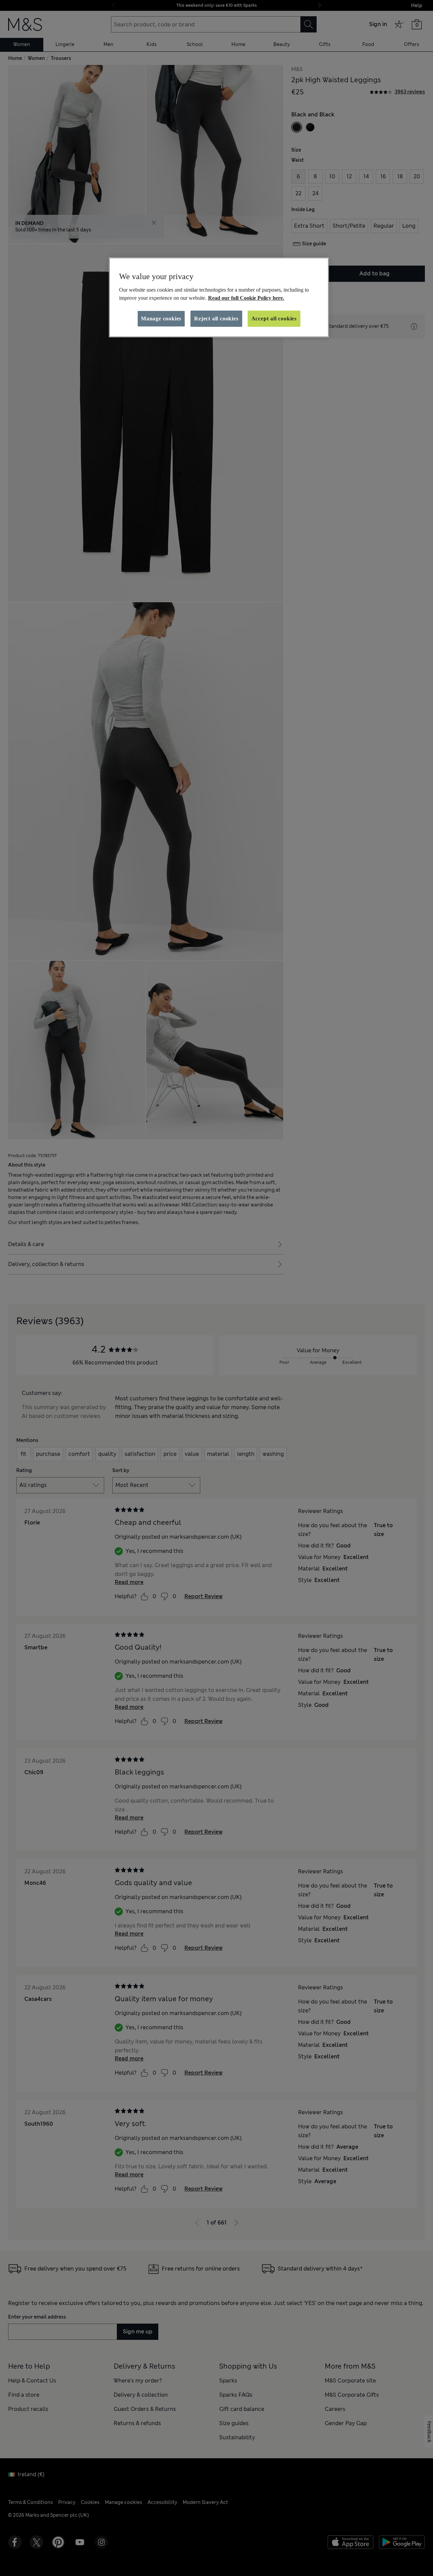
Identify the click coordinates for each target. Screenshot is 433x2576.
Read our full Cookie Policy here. (246, 298)
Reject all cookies (216, 319)
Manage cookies (161, 319)
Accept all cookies (274, 319)
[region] (219, 297)
